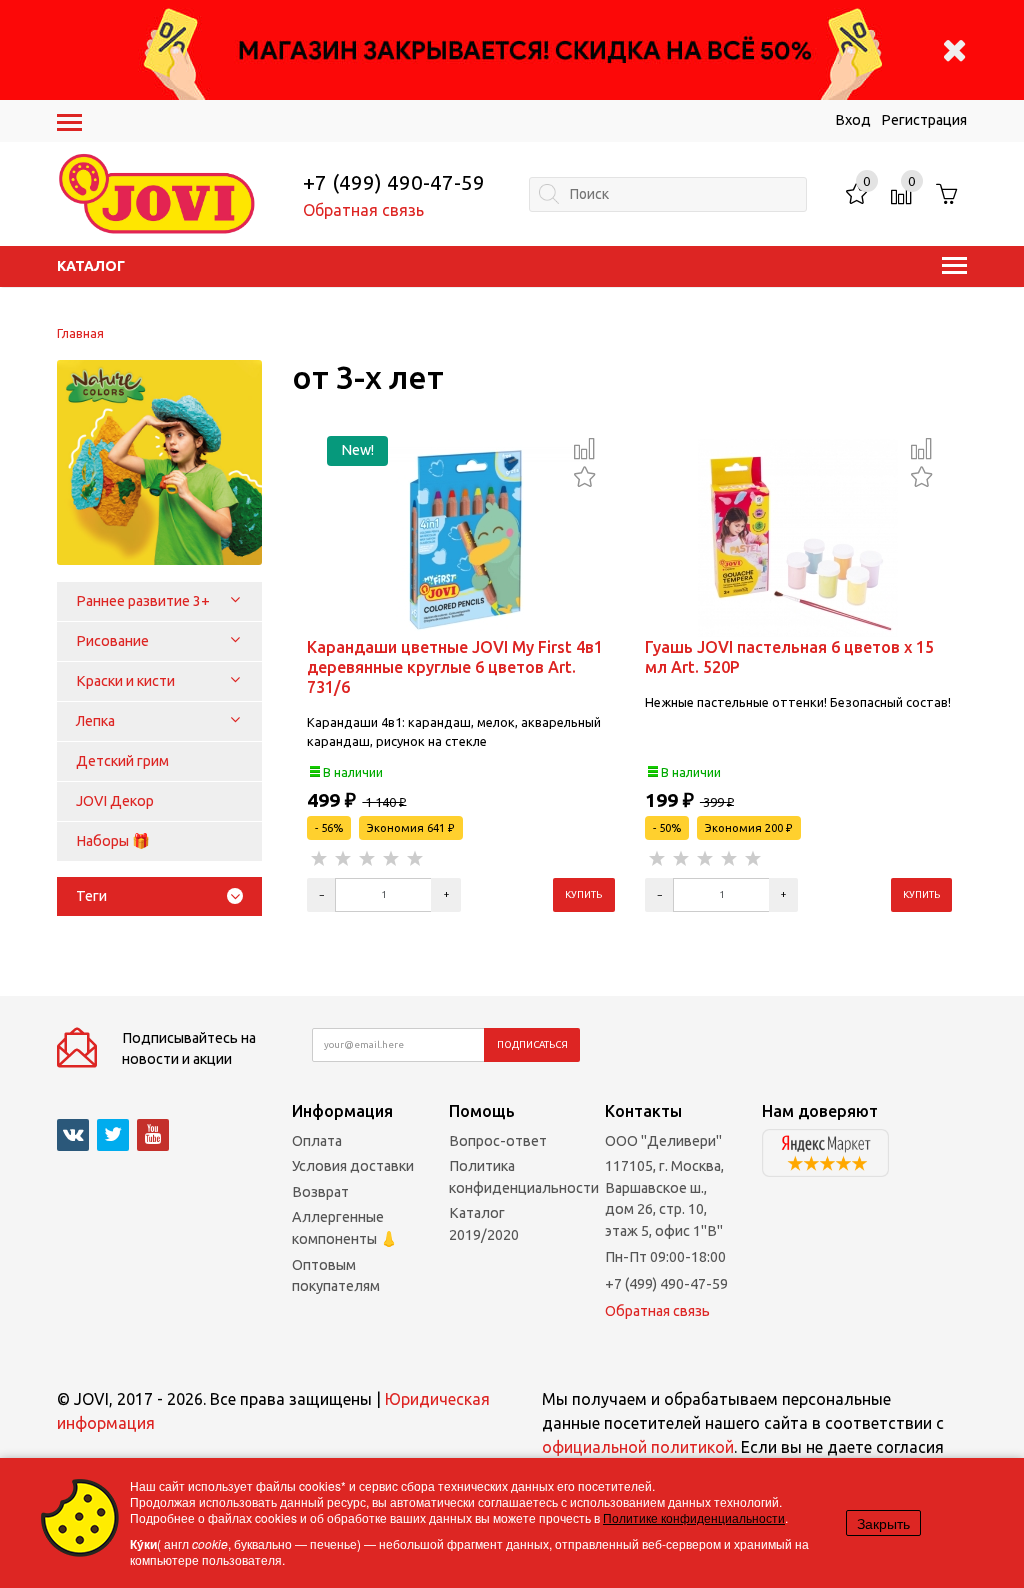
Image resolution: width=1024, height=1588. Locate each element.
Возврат (320, 1192)
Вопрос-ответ (498, 1141)
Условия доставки (353, 1166)
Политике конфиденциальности (694, 1517)
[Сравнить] (584, 448)
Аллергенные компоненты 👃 (345, 1228)
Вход (853, 120)
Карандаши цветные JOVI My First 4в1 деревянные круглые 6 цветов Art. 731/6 (455, 667)
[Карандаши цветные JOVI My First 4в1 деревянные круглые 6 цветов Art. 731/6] (461, 537)
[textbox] (667, 194)
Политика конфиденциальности (524, 1177)
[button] (235, 601)
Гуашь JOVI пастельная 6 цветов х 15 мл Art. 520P (789, 657)
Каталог (91, 266)
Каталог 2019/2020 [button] (484, 1224)
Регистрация (924, 120)
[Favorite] (584, 474)
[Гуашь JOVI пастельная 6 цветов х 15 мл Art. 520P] (798, 537)
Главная (80, 333)
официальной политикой (638, 1447)
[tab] (159, 896)
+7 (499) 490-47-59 (394, 182)
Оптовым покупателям (336, 1276)
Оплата (317, 1141)
